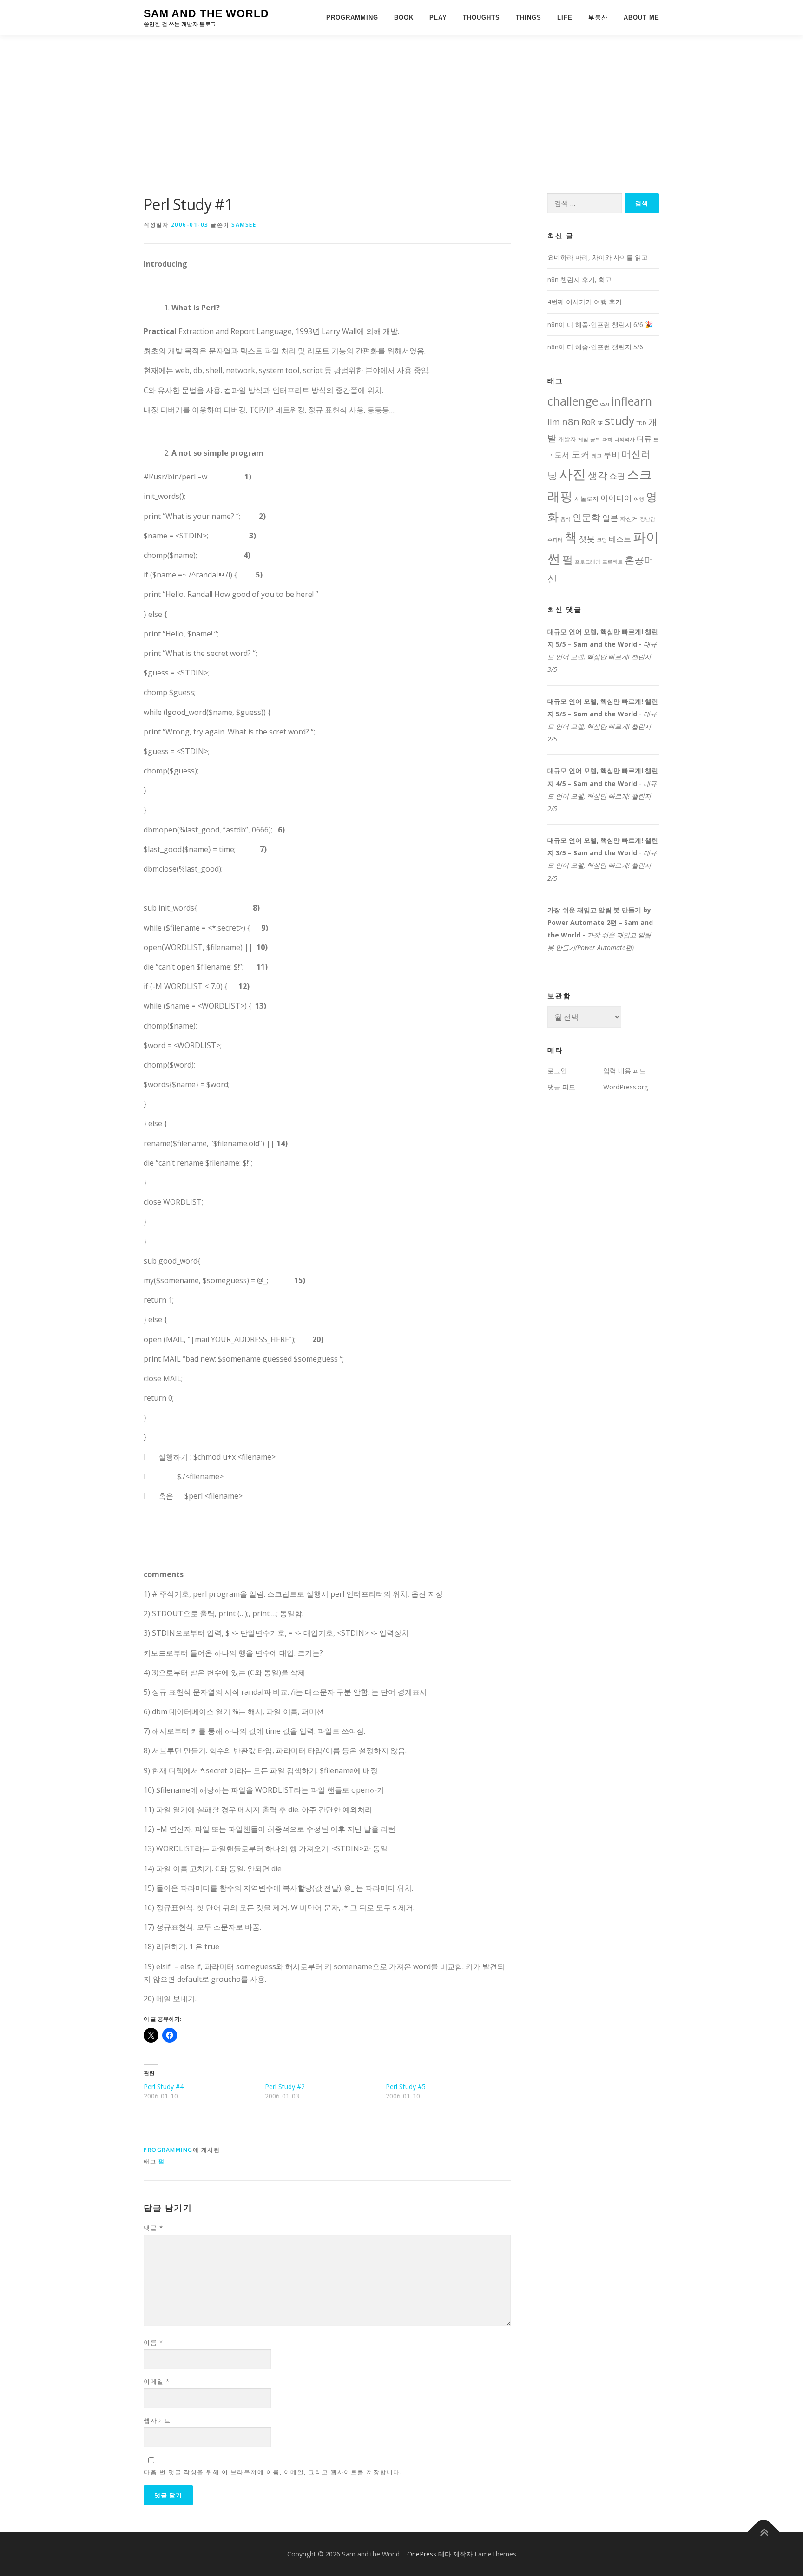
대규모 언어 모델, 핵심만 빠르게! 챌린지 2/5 (602, 726)
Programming (352, 17)
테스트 (620, 539)
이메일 (157, 2381)
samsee (244, 225)
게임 (583, 439)
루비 (612, 454)
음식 (566, 519)
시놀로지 (586, 498)
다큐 (644, 439)
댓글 (153, 2228)
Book (404, 17)
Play (438, 17)
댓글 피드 (561, 1087)
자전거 (629, 518)
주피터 (555, 540)
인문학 (586, 517)
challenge (573, 401)
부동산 (598, 17)
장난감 (648, 519)
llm (554, 422)
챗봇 (587, 538)
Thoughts (481, 17)
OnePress (422, 2554)
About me (642, 17)
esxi (605, 404)
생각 (598, 475)
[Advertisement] (401, 105)
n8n (571, 421)
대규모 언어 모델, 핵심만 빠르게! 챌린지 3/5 (602, 657)
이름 (153, 2342)
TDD (642, 423)
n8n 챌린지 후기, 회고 (579, 279)
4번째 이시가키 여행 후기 (585, 302)
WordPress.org (625, 1087)
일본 (610, 518)
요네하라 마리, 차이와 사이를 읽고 (598, 257)
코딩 (602, 540)
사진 (573, 474)
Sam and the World (206, 13)
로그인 (557, 1071)
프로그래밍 (588, 562)
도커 (580, 454)
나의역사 (625, 439)
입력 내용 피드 (625, 1071)
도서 (562, 455)
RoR (588, 422)
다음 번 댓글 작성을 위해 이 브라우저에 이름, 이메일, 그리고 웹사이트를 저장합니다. (273, 2472)
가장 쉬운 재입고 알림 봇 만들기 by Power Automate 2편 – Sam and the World (600, 922)
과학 (607, 439)
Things (529, 17)
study (620, 420)
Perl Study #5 (406, 2087)
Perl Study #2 (285, 2087)
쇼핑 (617, 476)
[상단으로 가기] (764, 2533)
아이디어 (616, 498)
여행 (639, 499)
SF (600, 423)
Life (565, 17)
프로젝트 (612, 562)
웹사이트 (157, 2420)
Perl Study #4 (164, 2087)
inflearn (632, 401)
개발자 (567, 439)
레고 (597, 456)
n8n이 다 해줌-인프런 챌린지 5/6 (595, 347)
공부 (595, 439)
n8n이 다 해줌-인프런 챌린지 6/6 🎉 (600, 324)
